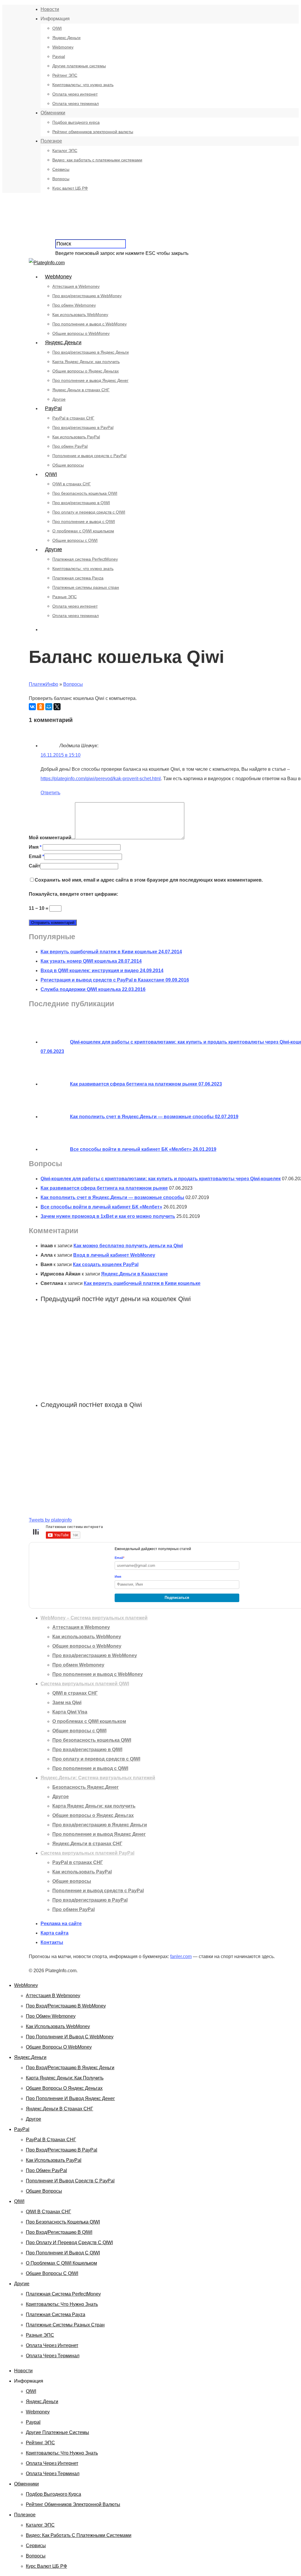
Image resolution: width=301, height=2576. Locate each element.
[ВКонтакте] (32, 707)
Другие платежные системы (79, 66)
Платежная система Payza (78, 578)
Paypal (59, 56)
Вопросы (61, 179)
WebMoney (58, 277)
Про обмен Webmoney (74, 305)
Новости (50, 9)
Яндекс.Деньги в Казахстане (134, 1274)
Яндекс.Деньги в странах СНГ (81, 390)
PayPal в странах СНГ (73, 418)
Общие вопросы (68, 465)
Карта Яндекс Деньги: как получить (86, 362)
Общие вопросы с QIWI (75, 540)
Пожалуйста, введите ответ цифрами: (73, 894)
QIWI (57, 28)
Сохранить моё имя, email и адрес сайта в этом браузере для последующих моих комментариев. (149, 880)
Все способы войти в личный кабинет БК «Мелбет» (101, 1207)
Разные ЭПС (65, 597)
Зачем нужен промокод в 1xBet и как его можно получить (108, 1216)
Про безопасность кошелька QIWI (85, 493)
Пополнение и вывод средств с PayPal (89, 456)
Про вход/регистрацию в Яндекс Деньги (91, 352)
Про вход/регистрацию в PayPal (83, 427)
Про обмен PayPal (70, 446)
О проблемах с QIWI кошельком (83, 531)
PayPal (53, 408)
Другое (59, 399)
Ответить (50, 793)
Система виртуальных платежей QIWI (85, 1684)
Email (36, 856)
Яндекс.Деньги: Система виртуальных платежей (98, 1778)
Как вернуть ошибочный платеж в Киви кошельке (142, 1283)
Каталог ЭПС (65, 151)
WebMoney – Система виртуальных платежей (94, 1618)
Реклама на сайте (61, 1924)
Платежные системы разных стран (86, 587)
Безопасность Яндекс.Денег (86, 1787)
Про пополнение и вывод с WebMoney (90, 324)
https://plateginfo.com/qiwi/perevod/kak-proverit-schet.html (101, 779)
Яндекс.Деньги (66, 38)
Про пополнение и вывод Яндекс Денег (90, 380)
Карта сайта (55, 1933)
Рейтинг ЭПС (65, 75)
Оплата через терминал (76, 103)
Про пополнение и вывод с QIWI (84, 521)
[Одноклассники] (41, 707)
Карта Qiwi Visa (70, 1712)
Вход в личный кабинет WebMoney (114, 1255)
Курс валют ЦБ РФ (70, 188)
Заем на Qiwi (67, 1702)
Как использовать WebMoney (80, 315)
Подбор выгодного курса (76, 122)
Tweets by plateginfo (50, 1520)
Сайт (35, 866)
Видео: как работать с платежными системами (97, 160)
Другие (53, 549)
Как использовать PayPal (76, 437)
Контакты (52, 1942)
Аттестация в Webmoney (76, 286)
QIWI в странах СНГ (72, 484)
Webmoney (63, 47)
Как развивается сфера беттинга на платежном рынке (104, 1188)
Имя (35, 847)
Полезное (51, 141)
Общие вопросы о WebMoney (81, 333)
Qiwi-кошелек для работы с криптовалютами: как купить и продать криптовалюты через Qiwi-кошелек (161, 1179)
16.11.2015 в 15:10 (61, 755)
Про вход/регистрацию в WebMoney (87, 296)
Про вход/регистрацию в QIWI (81, 503)
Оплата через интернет (75, 94)
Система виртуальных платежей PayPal (87, 1853)
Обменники (53, 113)
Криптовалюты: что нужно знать (83, 85)
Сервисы (61, 169)
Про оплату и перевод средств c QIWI (89, 512)
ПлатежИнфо (44, 684)
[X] (57, 707)
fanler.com (181, 1956)
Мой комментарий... (52, 838)
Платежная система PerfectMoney (85, 559)
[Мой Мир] (49, 707)
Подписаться (177, 1598)
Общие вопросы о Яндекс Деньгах (86, 371)
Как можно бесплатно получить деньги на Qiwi (128, 1246)
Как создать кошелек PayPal (106, 1264)
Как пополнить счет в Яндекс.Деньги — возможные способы (112, 1197)
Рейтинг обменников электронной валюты (93, 132)
